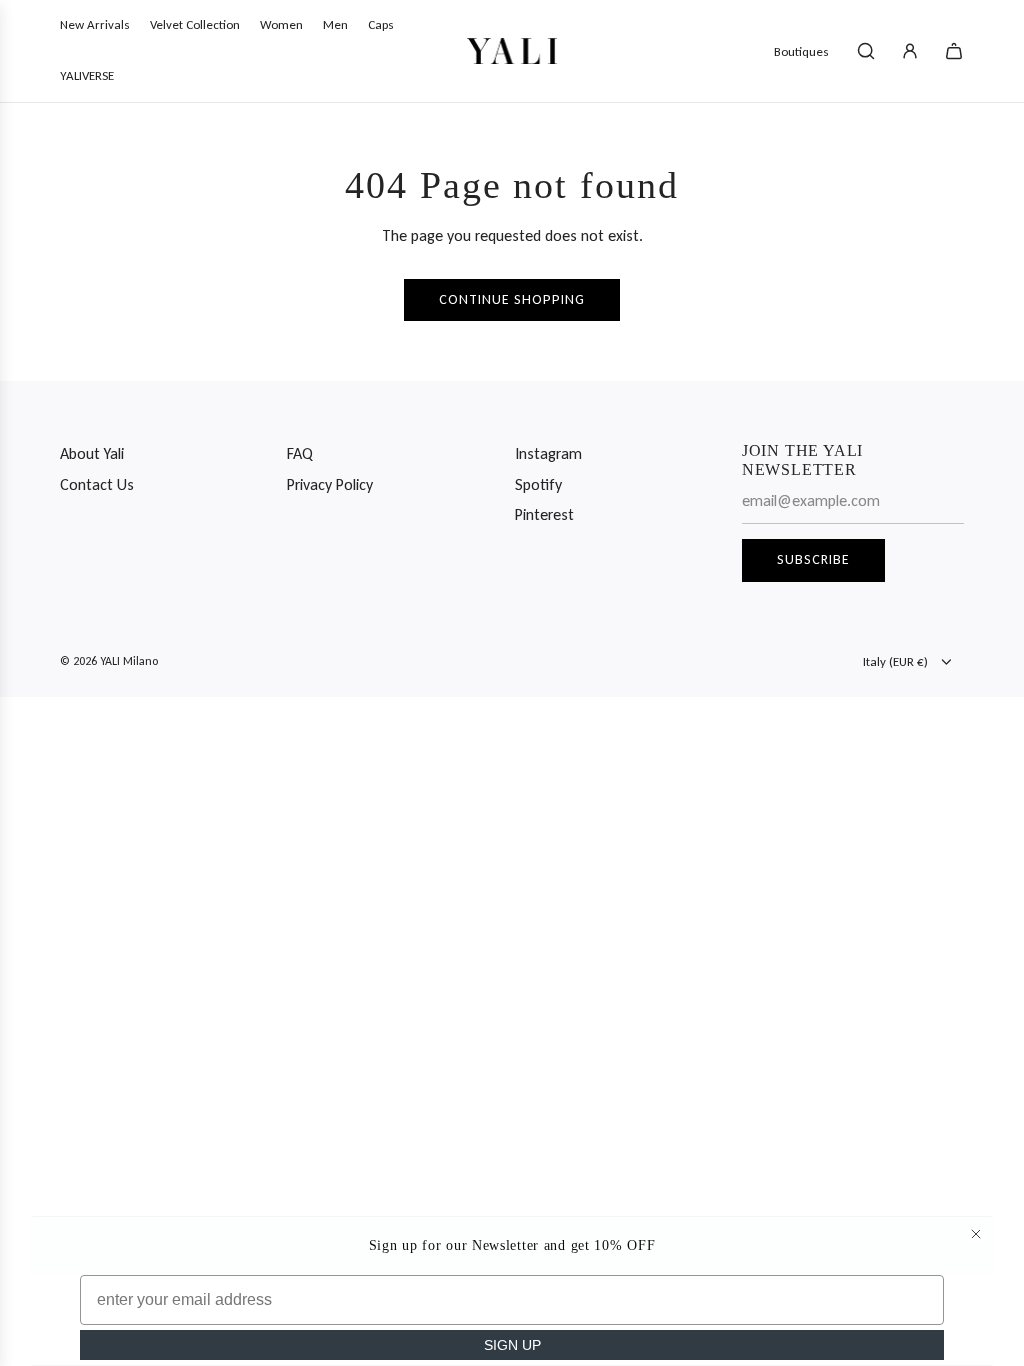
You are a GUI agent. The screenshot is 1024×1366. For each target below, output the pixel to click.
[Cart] (954, 51)
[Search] (866, 51)
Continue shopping (512, 299)
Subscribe (813, 559)
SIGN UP (512, 1345)
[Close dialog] (976, 1234)
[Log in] (910, 51)
